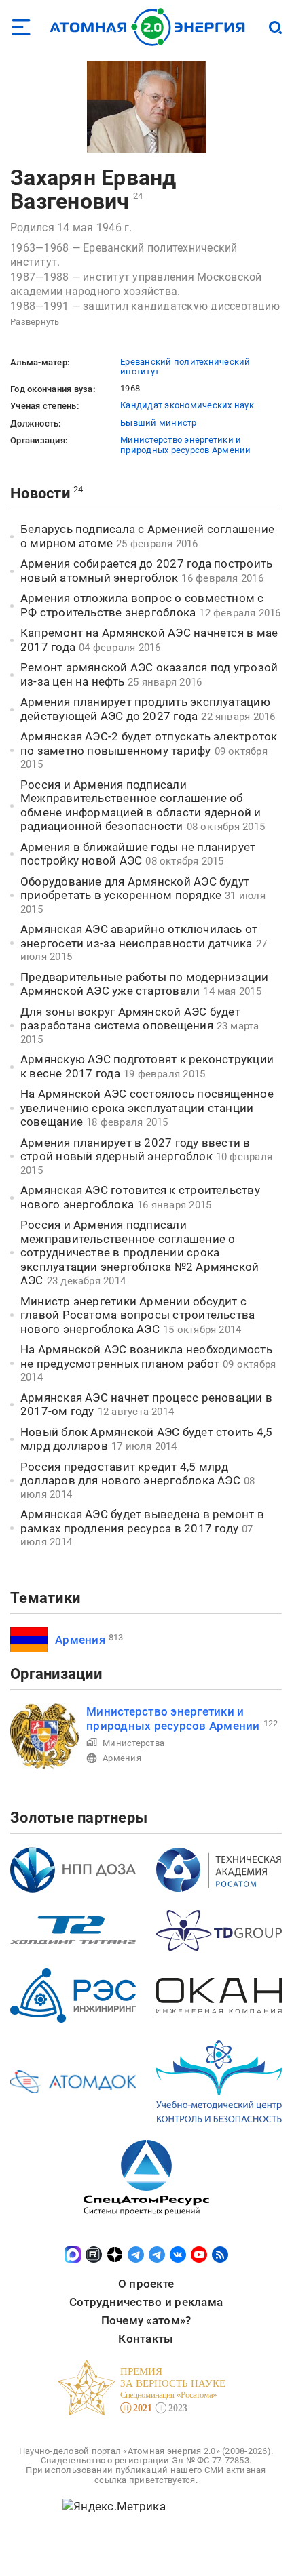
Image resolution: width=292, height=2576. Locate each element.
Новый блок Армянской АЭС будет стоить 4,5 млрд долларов (146, 1439)
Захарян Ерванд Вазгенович (93, 190)
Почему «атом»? (146, 2320)
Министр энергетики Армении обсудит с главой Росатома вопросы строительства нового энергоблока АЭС (138, 1315)
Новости (40, 493)
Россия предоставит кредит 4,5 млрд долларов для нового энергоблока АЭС (130, 1474)
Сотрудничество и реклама (146, 2302)
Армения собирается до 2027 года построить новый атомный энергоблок (146, 571)
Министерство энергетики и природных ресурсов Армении (186, 444)
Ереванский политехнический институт (185, 366)
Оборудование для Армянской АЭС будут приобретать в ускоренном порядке (135, 889)
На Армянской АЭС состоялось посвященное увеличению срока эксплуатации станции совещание (147, 1108)
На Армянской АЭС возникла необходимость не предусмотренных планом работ (146, 1356)
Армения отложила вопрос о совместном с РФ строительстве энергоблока (142, 605)
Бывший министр (159, 423)
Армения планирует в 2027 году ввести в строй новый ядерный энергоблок (135, 1150)
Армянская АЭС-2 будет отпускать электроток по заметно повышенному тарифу (149, 744)
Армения (80, 1640)
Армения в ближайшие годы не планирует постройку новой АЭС (138, 854)
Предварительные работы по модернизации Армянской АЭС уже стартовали (145, 984)
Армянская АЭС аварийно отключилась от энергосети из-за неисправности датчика (139, 936)
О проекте (146, 2284)
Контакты (146, 2339)
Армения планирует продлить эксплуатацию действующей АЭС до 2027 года (145, 709)
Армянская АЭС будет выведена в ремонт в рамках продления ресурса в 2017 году (142, 1521)
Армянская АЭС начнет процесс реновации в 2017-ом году (146, 1405)
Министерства (133, 1743)
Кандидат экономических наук (187, 405)
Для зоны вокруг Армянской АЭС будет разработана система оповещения (130, 1019)
